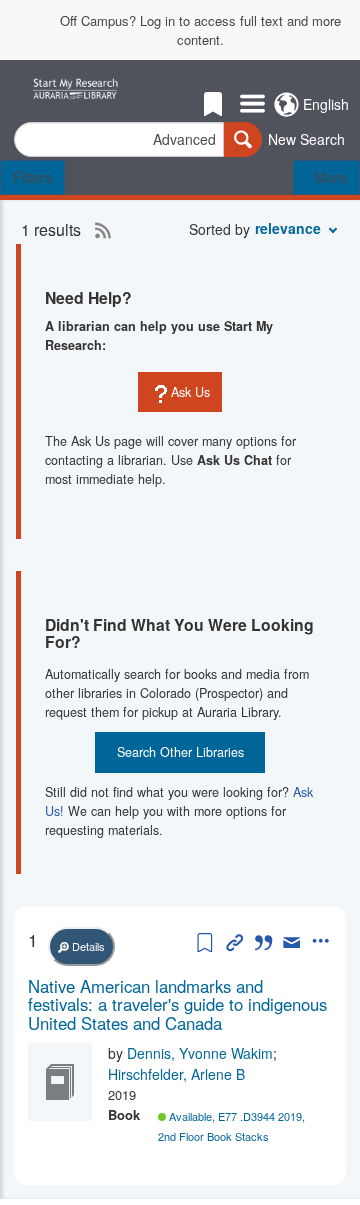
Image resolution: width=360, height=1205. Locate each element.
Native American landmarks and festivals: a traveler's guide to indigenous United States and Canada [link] (177, 1004)
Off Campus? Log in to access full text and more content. (200, 30)
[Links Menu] (252, 105)
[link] (180, 1004)
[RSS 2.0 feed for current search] (98, 230)
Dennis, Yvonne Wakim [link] (200, 1053)
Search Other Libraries (180, 752)
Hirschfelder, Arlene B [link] (176, 1074)
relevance (288, 228)
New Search (306, 139)
